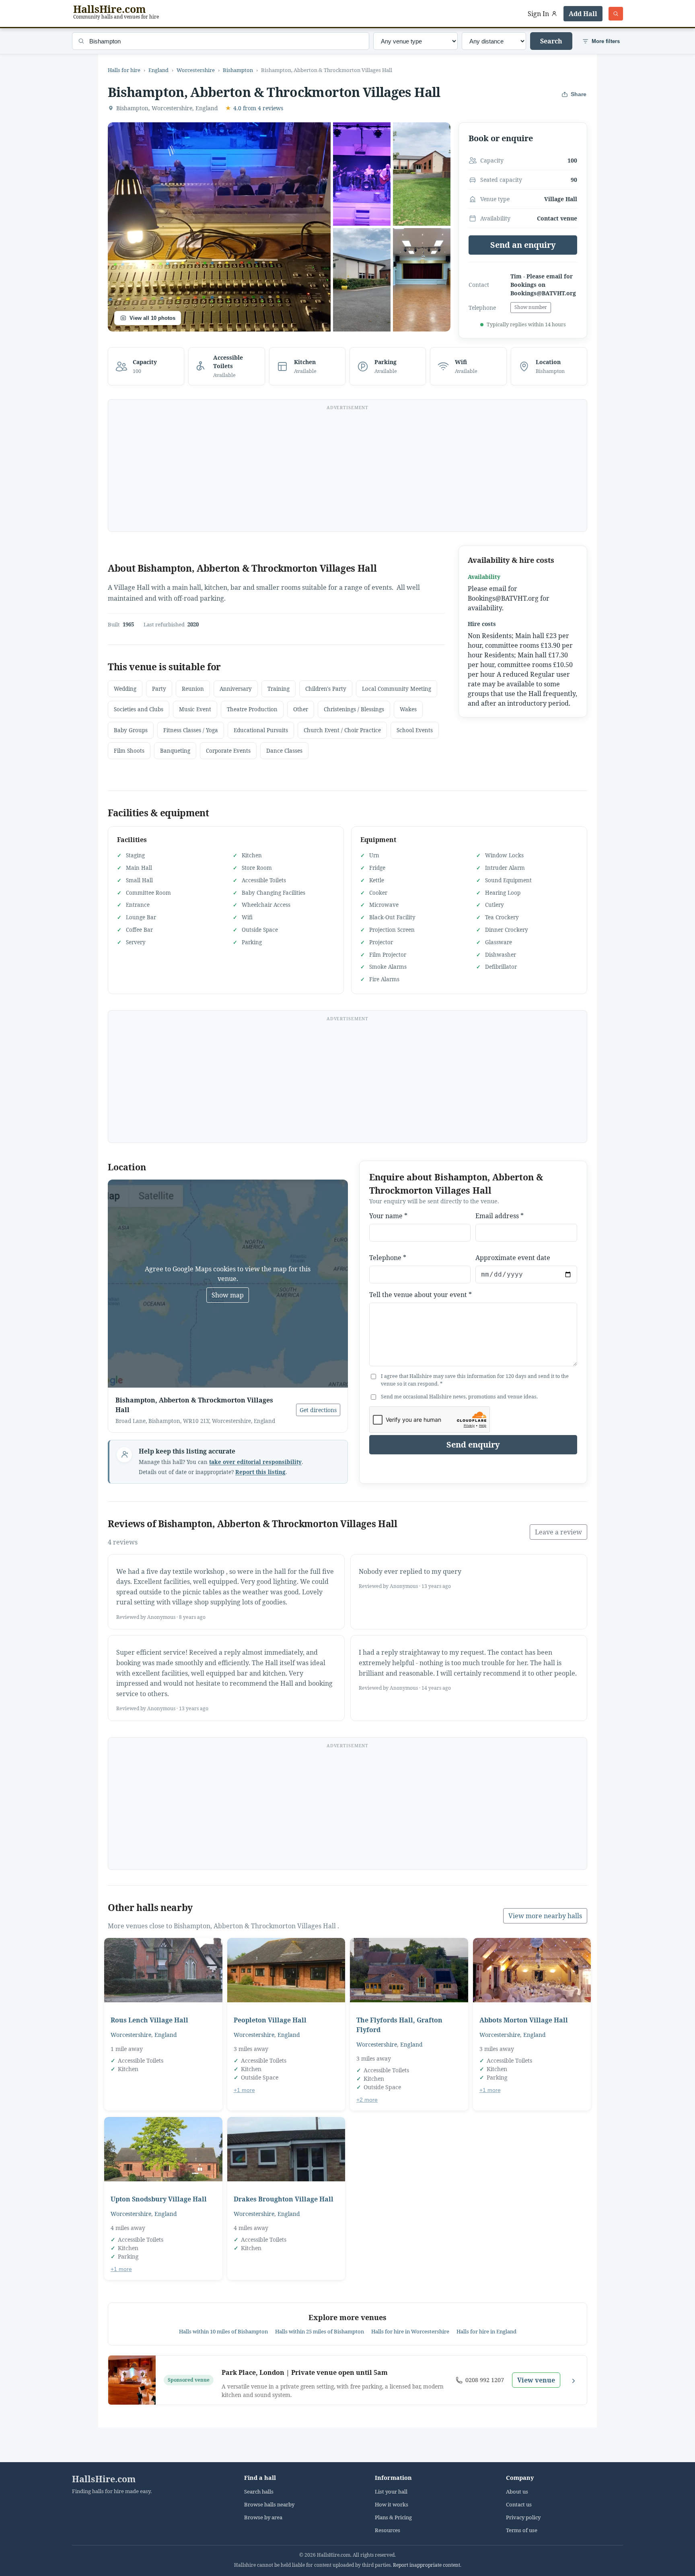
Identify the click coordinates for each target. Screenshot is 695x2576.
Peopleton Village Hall (270, 2020)
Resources (388, 2530)
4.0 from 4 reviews (254, 108)
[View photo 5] (422, 280)
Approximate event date (513, 1258)
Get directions (318, 1410)
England (158, 70)
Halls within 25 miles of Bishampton (320, 2331)
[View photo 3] (422, 174)
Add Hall (583, 14)
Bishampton (238, 70)
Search (551, 41)
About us (517, 2492)
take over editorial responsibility (255, 1462)
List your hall (391, 2492)
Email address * (500, 1216)
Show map (228, 1295)
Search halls (259, 2492)
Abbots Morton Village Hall (524, 2020)
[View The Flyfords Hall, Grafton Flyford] (409, 1970)
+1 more (244, 2090)
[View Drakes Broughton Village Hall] (286, 2149)
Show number (531, 307)
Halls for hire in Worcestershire (410, 2331)
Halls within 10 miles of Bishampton (223, 2331)
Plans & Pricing (393, 2517)
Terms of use (522, 2530)
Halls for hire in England (486, 2331)
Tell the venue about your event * (420, 1295)
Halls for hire (124, 70)
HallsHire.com (104, 2479)
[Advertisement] (347, 470)
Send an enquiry (523, 245)
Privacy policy (523, 2517)
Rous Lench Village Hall (149, 2020)
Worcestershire (196, 70)
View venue (536, 2380)
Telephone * (388, 1258)
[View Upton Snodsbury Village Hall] (163, 2149)
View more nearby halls (545, 1916)
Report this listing (260, 1472)
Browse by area (263, 2517)
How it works (392, 2505)
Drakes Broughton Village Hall (284, 2199)
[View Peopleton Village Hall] (286, 1970)
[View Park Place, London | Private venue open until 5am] (132, 2380)
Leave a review (558, 1532)
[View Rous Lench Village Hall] (163, 1970)
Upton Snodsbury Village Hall (159, 2199)
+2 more (367, 2100)
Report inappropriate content (427, 2565)
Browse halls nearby (269, 2505)
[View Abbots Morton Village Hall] (532, 1970)
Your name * (388, 1216)
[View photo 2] (362, 174)
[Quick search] (616, 14)
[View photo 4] (362, 280)
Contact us (519, 2505)
